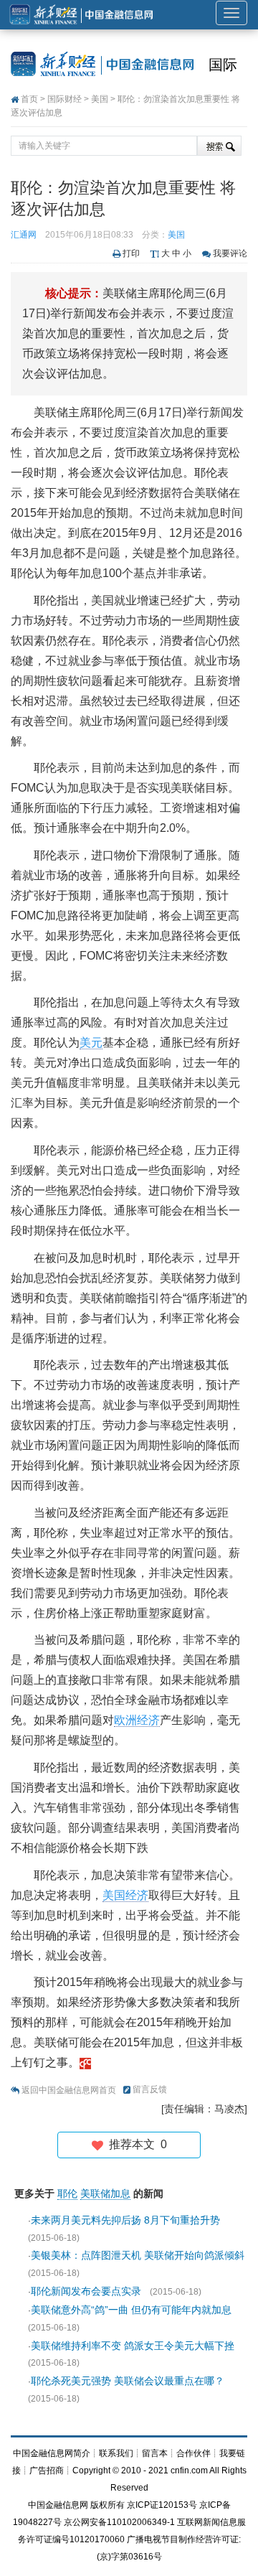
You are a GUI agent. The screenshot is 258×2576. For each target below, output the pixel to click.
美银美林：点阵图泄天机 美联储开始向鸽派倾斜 (138, 2255)
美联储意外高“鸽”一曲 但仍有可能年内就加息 (131, 2310)
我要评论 (230, 253)
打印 (131, 253)
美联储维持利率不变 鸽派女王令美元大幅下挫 (133, 2346)
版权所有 (107, 2505)
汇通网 (24, 235)
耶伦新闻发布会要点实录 (86, 2291)
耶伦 (67, 2193)
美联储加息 (105, 2193)
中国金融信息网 (58, 2505)
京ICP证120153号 (162, 2505)
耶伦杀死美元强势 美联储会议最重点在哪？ (128, 2381)
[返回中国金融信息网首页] (85, 2062)
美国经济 (125, 1895)
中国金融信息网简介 (52, 2453)
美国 (100, 99)
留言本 (155, 2453)
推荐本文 (135, 2144)
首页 (29, 99)
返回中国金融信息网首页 (69, 2090)
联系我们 (116, 2453)
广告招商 (47, 2470)
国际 (223, 65)
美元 (91, 1043)
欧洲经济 (137, 1720)
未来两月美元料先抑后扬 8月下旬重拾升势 (125, 2220)
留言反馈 (150, 2089)
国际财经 (64, 99)
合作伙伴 (193, 2453)
